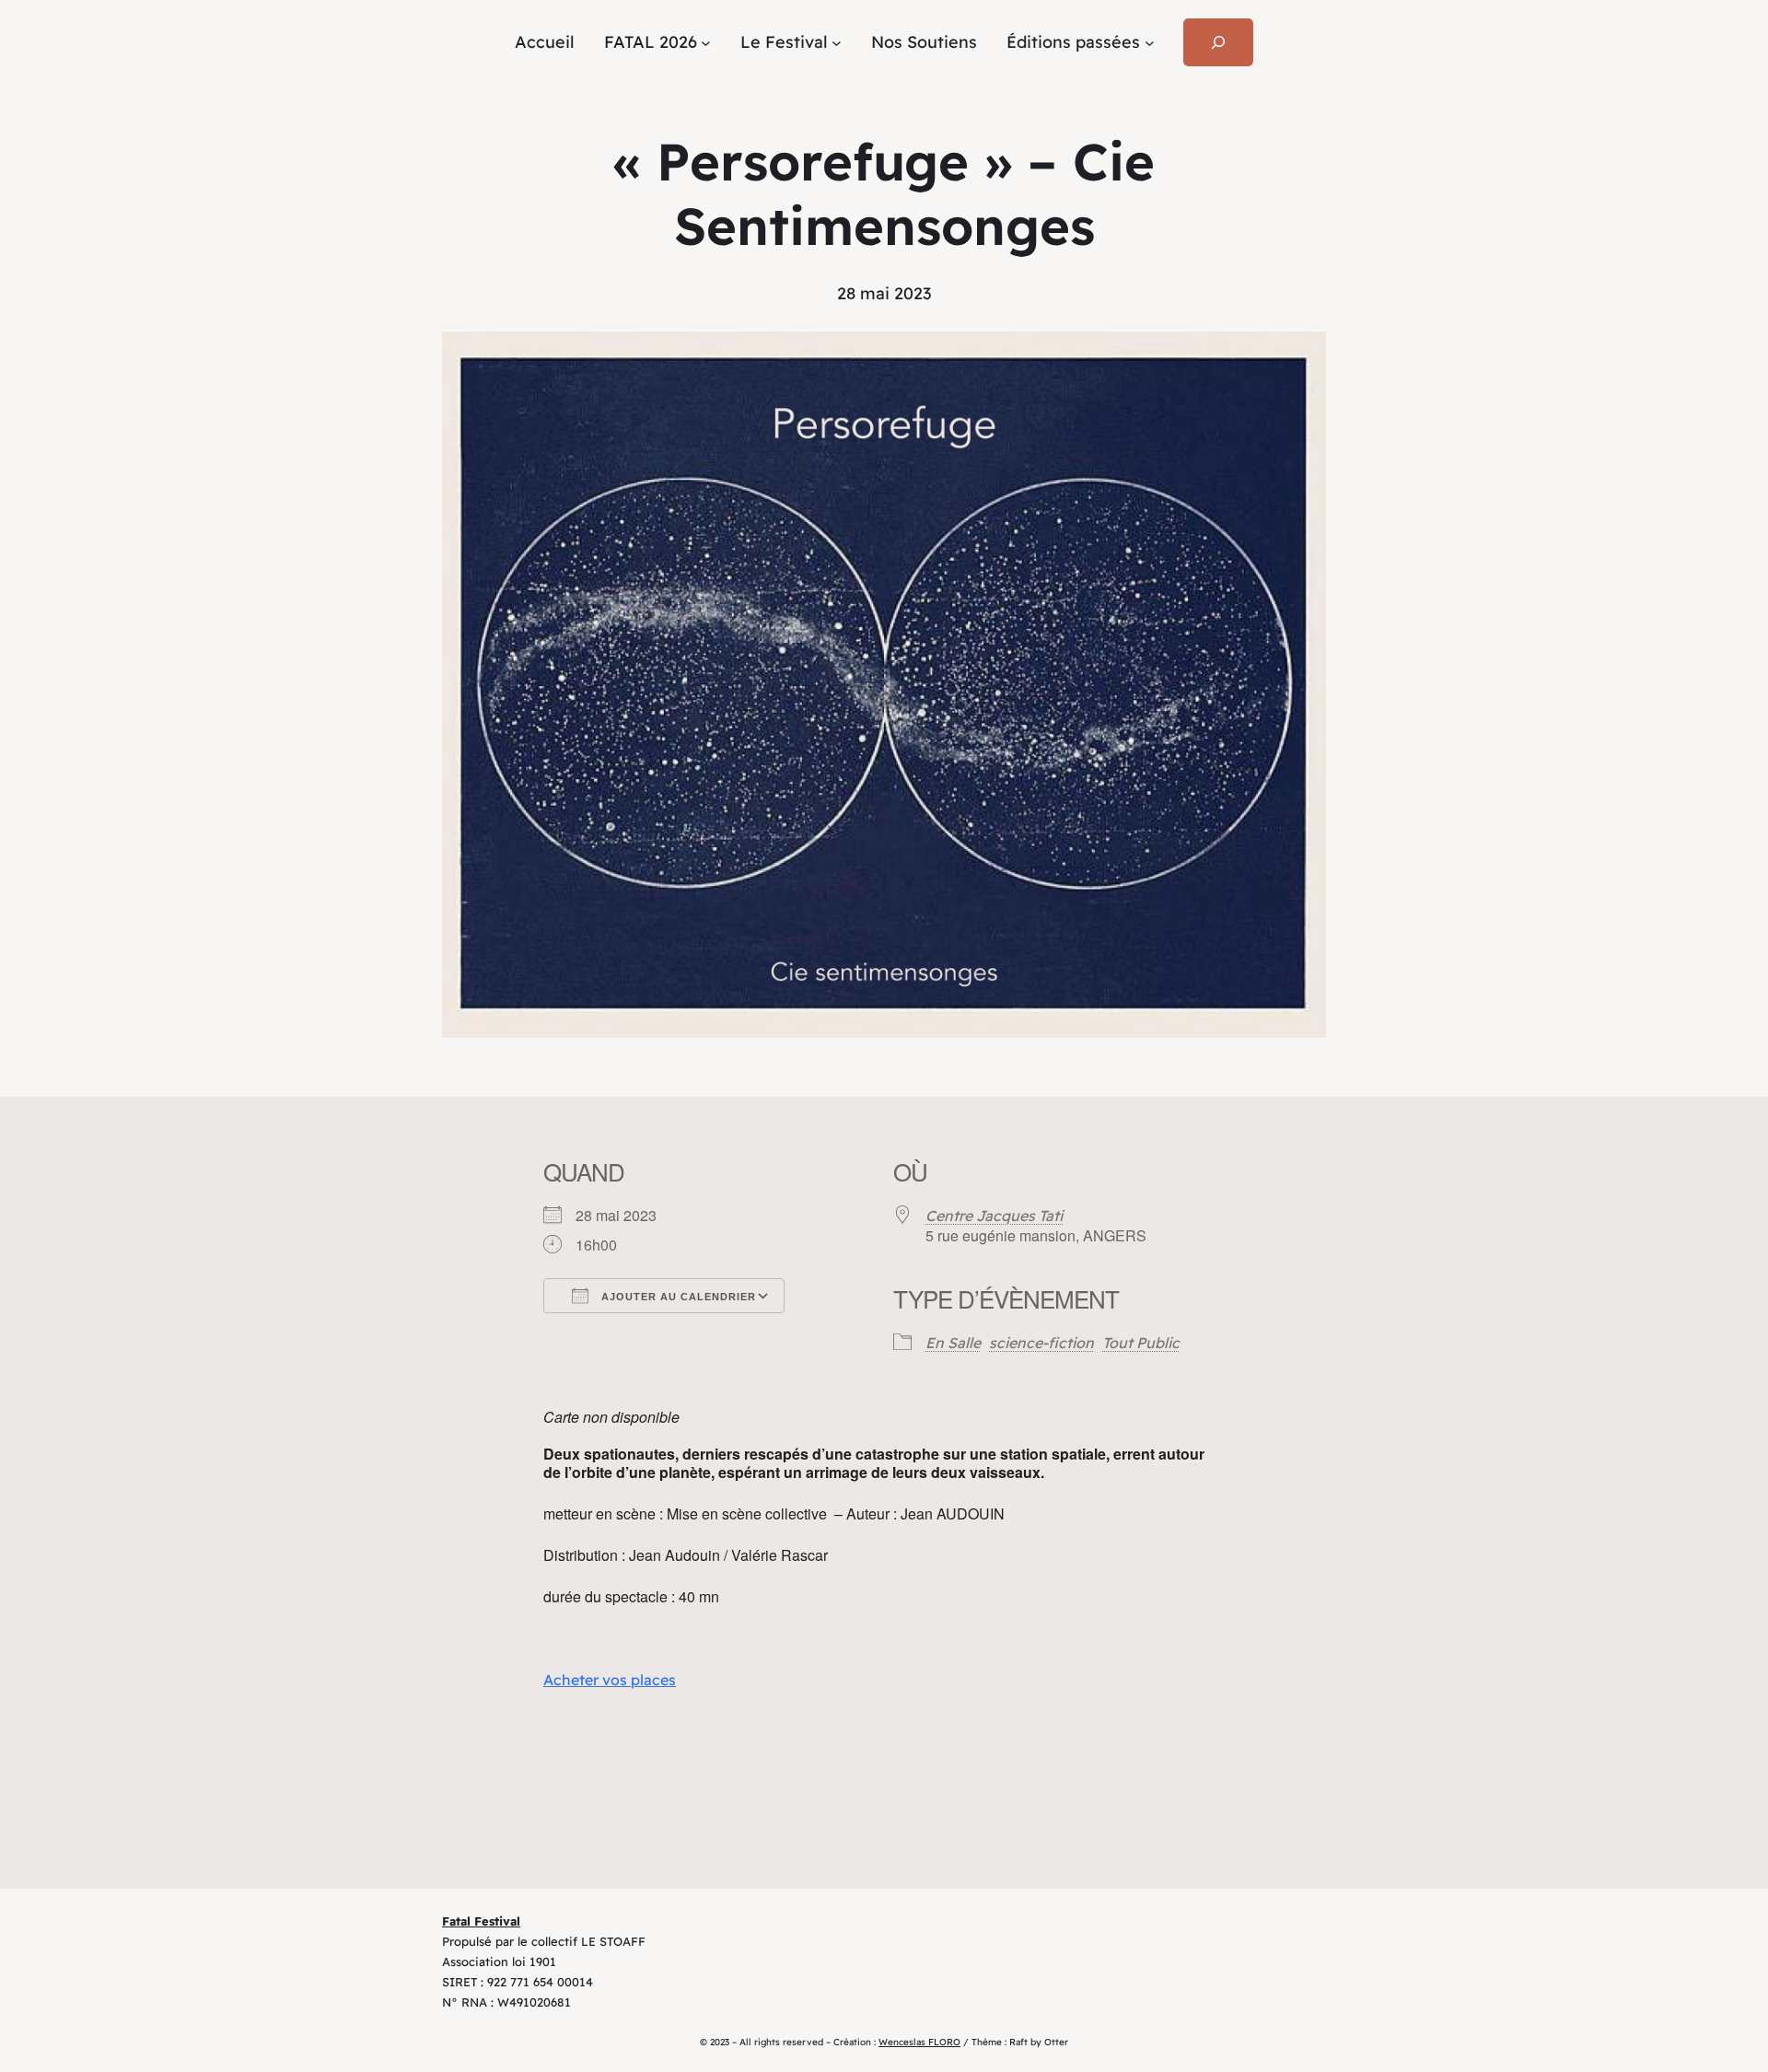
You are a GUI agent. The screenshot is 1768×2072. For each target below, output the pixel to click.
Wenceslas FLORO (919, 2042)
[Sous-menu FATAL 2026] (706, 43)
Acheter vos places (610, 1680)
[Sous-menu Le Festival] (837, 43)
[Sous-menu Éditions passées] (1150, 43)
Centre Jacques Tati (994, 1216)
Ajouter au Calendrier (677, 1297)
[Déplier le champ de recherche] (1218, 42)
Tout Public (1141, 1343)
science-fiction (1041, 1343)
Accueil (545, 42)
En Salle (953, 1343)
